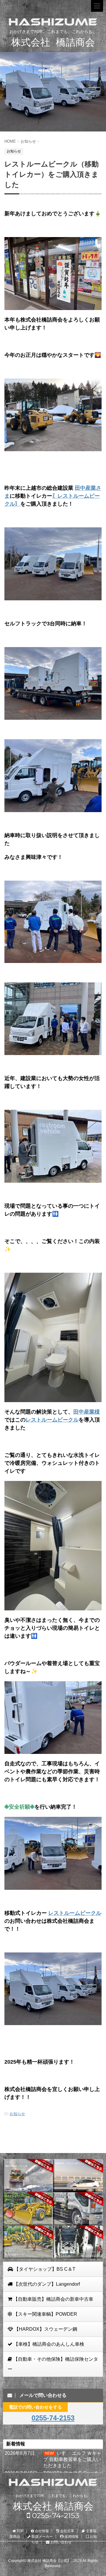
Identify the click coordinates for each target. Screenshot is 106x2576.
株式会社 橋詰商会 (53, 2506)
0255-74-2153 (53, 2418)
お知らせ (17, 2114)
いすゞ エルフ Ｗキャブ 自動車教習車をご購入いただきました (72, 2459)
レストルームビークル (52, 1420)
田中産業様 (87, 1412)
